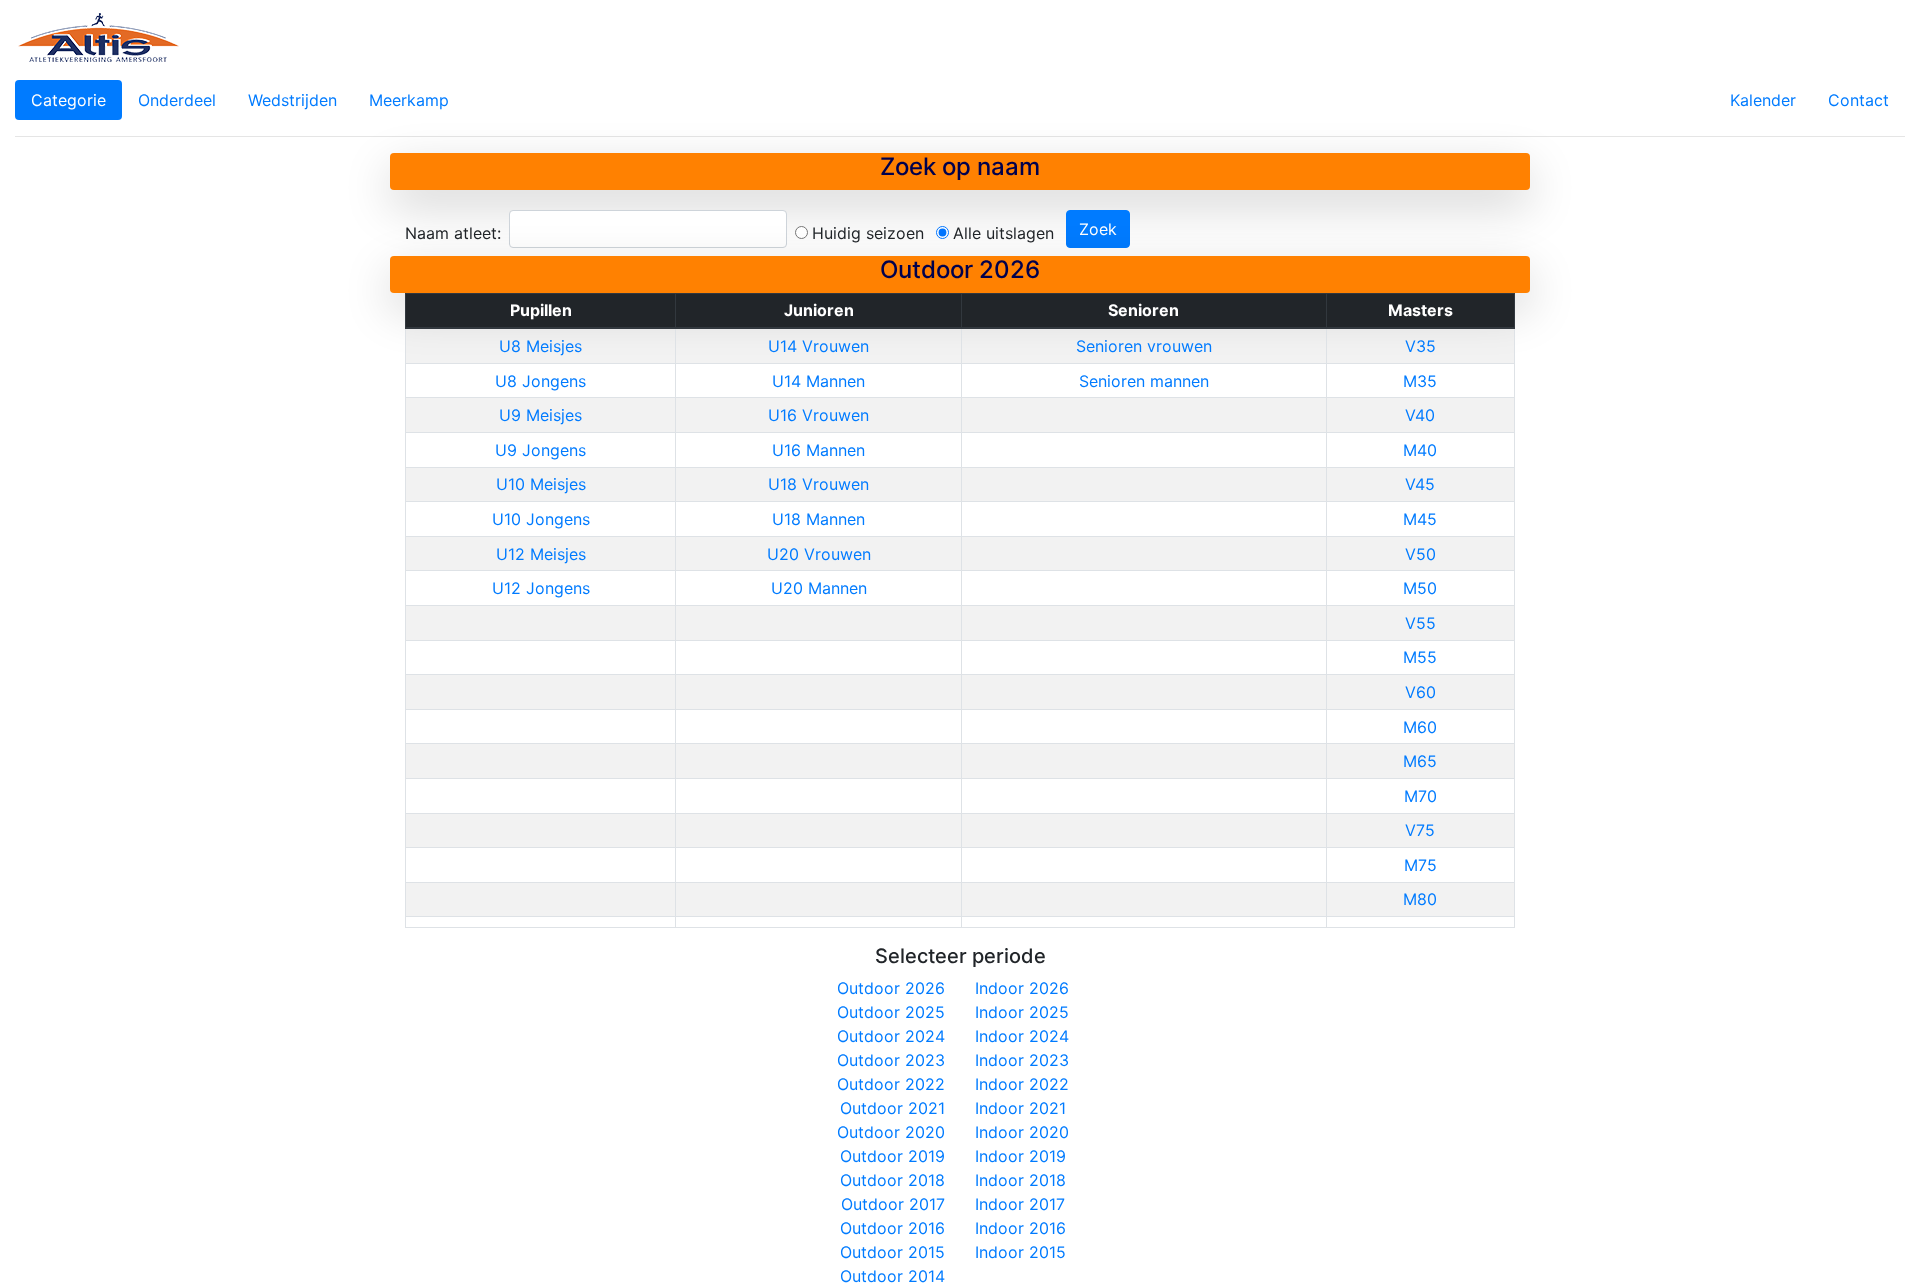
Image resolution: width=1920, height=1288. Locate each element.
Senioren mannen (1144, 381)
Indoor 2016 (1020, 1228)
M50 (1420, 588)
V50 (1420, 554)
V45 (1420, 484)
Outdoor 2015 (892, 1252)
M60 (1420, 727)
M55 (1420, 657)
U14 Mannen (818, 381)
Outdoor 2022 (891, 1084)
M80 (1420, 899)
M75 (1420, 865)
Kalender (1763, 100)
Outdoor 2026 (891, 988)
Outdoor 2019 (892, 1156)
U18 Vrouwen (818, 484)
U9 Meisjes (540, 415)
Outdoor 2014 (892, 1276)
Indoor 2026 (1022, 988)
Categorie (68, 100)
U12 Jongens (541, 588)
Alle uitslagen (1003, 233)
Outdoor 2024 (891, 1036)
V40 (1420, 415)
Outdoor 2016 (892, 1228)
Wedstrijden (292, 100)
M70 (1420, 796)
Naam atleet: (453, 233)
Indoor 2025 (1022, 1012)
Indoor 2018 (1020, 1180)
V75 (1420, 830)
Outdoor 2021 (892, 1108)
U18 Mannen (818, 519)
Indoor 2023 (1022, 1060)
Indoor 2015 (1020, 1252)
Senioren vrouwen (1144, 346)
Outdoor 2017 (893, 1204)
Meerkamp (409, 100)
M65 (1420, 761)
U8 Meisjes (540, 346)
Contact (1858, 100)
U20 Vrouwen (819, 554)
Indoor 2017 (1020, 1204)
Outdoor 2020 (891, 1132)
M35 (1420, 381)
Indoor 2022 (1022, 1084)
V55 (1420, 623)
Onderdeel (177, 100)
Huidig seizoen (868, 233)
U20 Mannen (819, 588)
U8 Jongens (540, 381)
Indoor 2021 (1020, 1108)
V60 (1420, 692)
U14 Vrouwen (818, 346)
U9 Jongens (540, 450)
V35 (1420, 346)
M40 (1420, 450)
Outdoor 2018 (892, 1180)
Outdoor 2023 (891, 1060)
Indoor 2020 (1022, 1132)
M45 (1420, 519)
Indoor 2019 (1020, 1156)
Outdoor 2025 (891, 1012)
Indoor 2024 (1022, 1036)
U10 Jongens (541, 519)
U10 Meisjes (541, 484)
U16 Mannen (818, 450)
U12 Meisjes (541, 554)
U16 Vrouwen (818, 415)
